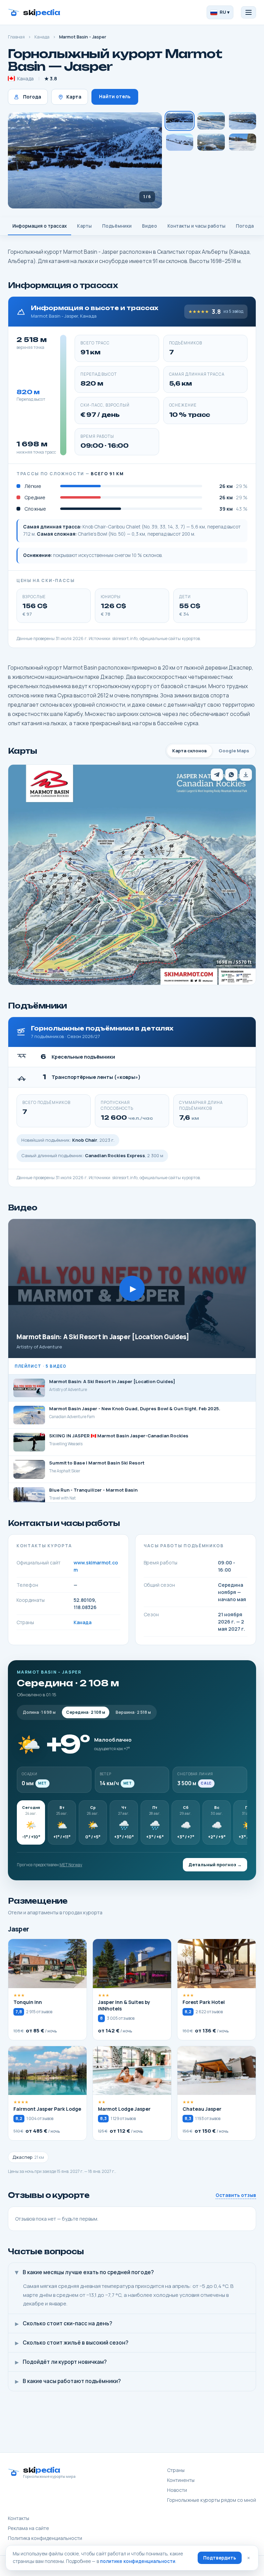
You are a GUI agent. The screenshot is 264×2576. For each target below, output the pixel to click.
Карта (74, 97)
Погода (32, 97)
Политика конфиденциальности (45, 2538)
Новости (177, 2490)
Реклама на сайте (29, 2528)
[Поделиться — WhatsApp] (231, 775)
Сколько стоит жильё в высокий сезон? (72, 2343)
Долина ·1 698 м (39, 1712)
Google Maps (234, 751)
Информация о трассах (40, 226)
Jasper (19, 1929)
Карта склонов (190, 751)
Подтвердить (220, 2558)
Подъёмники (117, 226)
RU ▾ (225, 12)
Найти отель (115, 96)
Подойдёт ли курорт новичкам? (61, 2362)
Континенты (181, 2480)
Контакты (19, 2518)
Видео (150, 226)
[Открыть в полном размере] (132, 875)
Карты (84, 226)
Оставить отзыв (236, 2195)
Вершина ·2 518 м (133, 1712)
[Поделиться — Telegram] (217, 775)
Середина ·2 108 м (86, 1712)
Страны (176, 2470)
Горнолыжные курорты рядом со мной (212, 2500)
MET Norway (71, 1865)
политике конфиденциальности (138, 2561)
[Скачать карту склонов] (246, 775)
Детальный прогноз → (215, 1865)
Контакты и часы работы (196, 226)
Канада (42, 37)
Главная (16, 37)
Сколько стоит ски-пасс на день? (64, 2323)
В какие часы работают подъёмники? (68, 2381)
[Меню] (249, 12)
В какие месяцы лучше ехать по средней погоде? (84, 2272)
